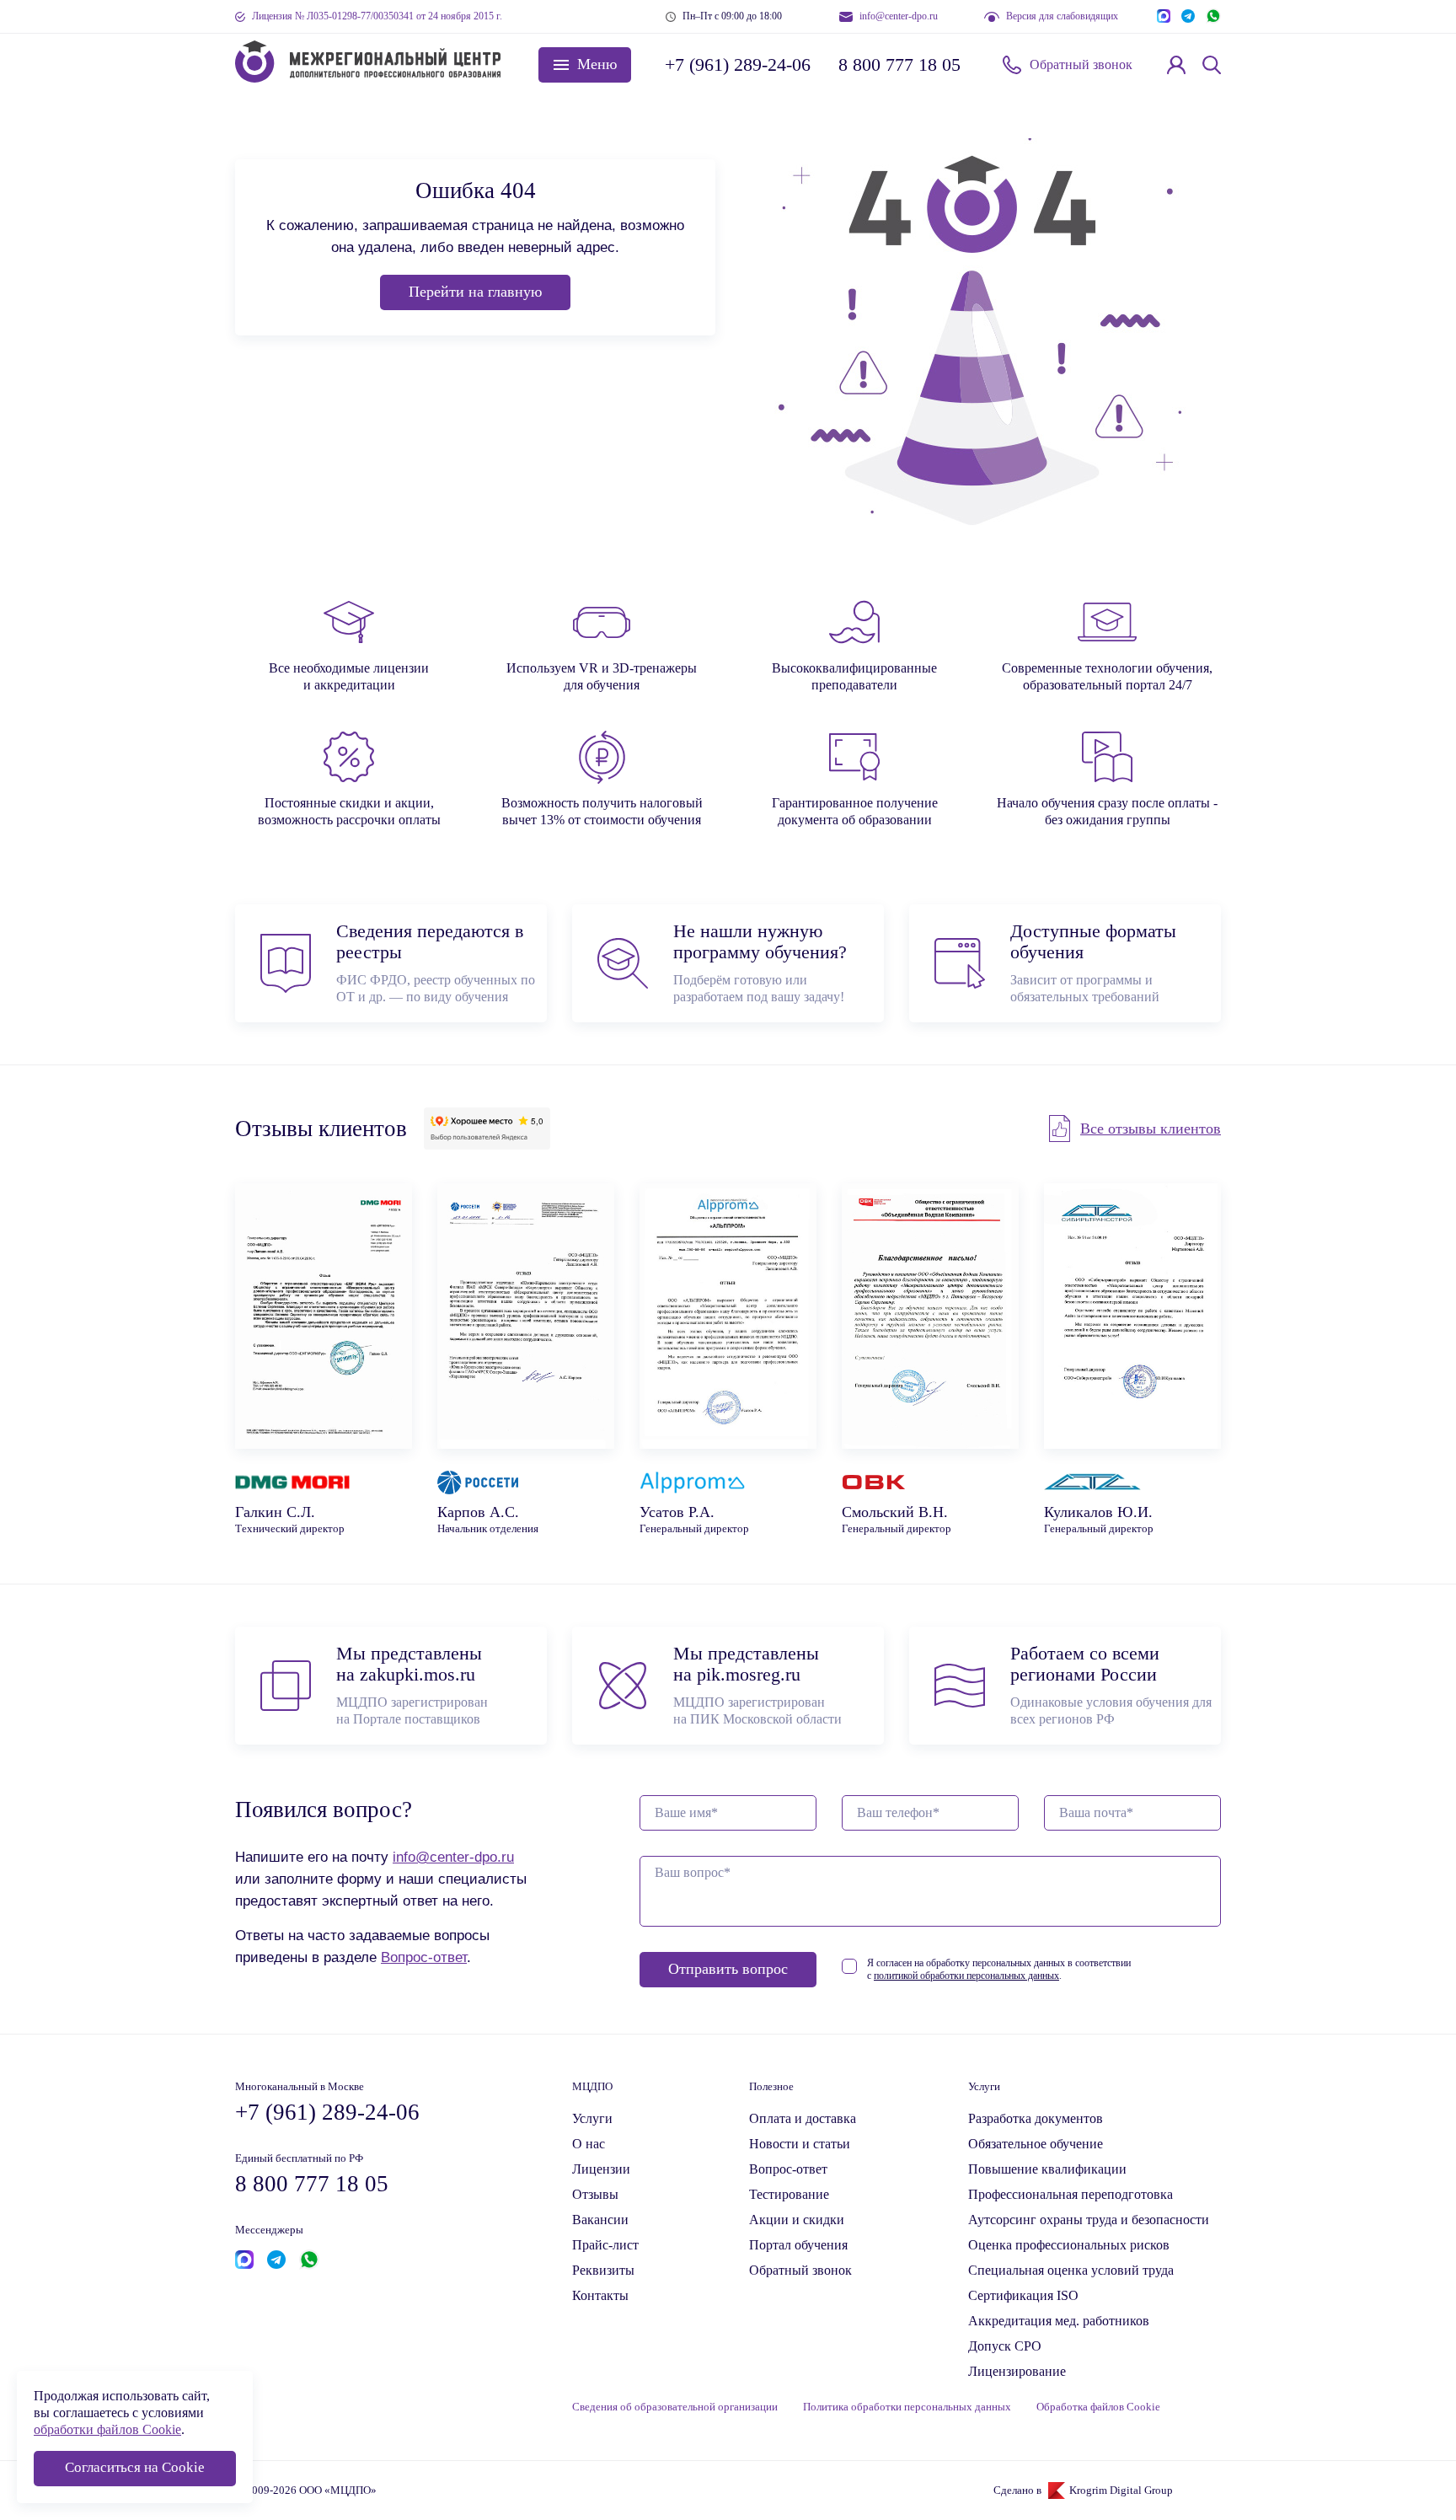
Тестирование (789, 2194)
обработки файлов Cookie (107, 2429)
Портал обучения (798, 2245)
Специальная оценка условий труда (1071, 2270)
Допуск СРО (1005, 2346)
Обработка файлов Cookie (1098, 2407)
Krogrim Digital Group (1121, 2491)
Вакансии (600, 2220)
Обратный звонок (1081, 64)
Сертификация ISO (1023, 2295)
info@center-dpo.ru (899, 16)
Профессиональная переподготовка (1071, 2194)
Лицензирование (1017, 2371)
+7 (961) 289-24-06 (736, 64)
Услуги (592, 2118)
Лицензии (601, 2169)
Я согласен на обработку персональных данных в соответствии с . (999, 1969)
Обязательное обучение (1036, 2144)
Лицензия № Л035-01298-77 (377, 16)
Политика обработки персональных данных (907, 2407)
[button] (585, 65)
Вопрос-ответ (424, 1957)
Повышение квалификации (1047, 2169)
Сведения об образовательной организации (675, 2407)
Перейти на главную (475, 292)
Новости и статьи (800, 2144)
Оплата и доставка (803, 2118)
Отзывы (595, 2194)
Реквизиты (603, 2270)
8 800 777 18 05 (899, 64)
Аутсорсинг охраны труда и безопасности (1089, 2220)
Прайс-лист (605, 2245)
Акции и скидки (797, 2220)
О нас (589, 2144)
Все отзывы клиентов (1151, 1129)
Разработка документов (1036, 2118)
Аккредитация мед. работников (1059, 2321)
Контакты (600, 2295)
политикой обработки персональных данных (966, 1976)
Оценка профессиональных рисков (1069, 2245)
